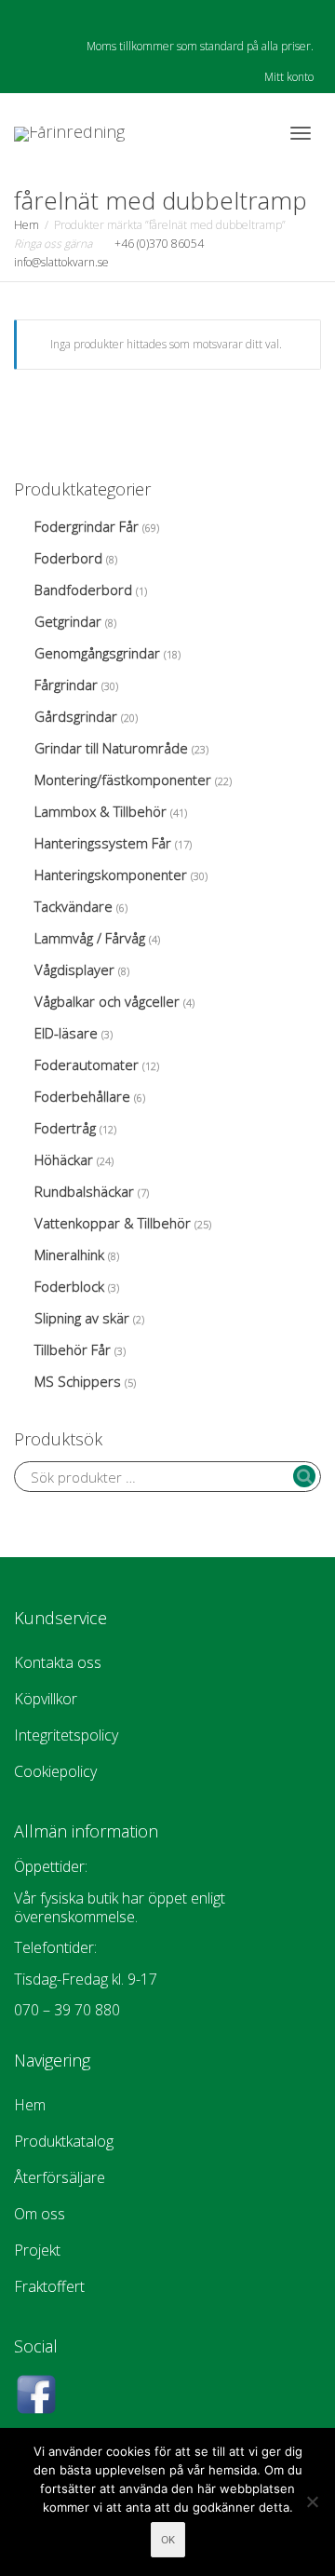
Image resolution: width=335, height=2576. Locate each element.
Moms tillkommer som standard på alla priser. (200, 46)
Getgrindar (68, 621)
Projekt (37, 2250)
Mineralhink (69, 1254)
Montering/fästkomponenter (123, 780)
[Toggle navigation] (301, 133)
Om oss (40, 2214)
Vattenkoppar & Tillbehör (113, 1223)
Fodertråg (65, 1128)
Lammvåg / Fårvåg (90, 938)
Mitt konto (289, 77)
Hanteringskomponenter (111, 874)
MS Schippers (78, 1381)
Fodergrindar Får (87, 526)
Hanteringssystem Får (103, 843)
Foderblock (69, 1286)
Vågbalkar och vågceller (107, 1001)
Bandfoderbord (83, 590)
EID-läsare (66, 1033)
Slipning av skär (82, 1318)
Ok (168, 2540)
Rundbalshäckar (84, 1191)
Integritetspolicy (66, 1735)
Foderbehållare (82, 1096)
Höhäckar (64, 1159)
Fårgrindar (66, 685)
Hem (27, 225)
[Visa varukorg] (252, 130)
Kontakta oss (58, 1662)
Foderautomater (87, 1064)
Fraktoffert (49, 2286)
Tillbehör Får (73, 1349)
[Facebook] (30, 15)
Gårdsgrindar (76, 716)
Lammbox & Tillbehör (100, 811)
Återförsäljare (60, 2177)
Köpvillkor (46, 1699)
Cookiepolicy (55, 1771)
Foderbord (68, 558)
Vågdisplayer (74, 969)
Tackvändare (74, 906)
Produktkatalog (64, 2141)
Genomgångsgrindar (97, 653)
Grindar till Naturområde (111, 748)
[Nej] (312, 2501)
